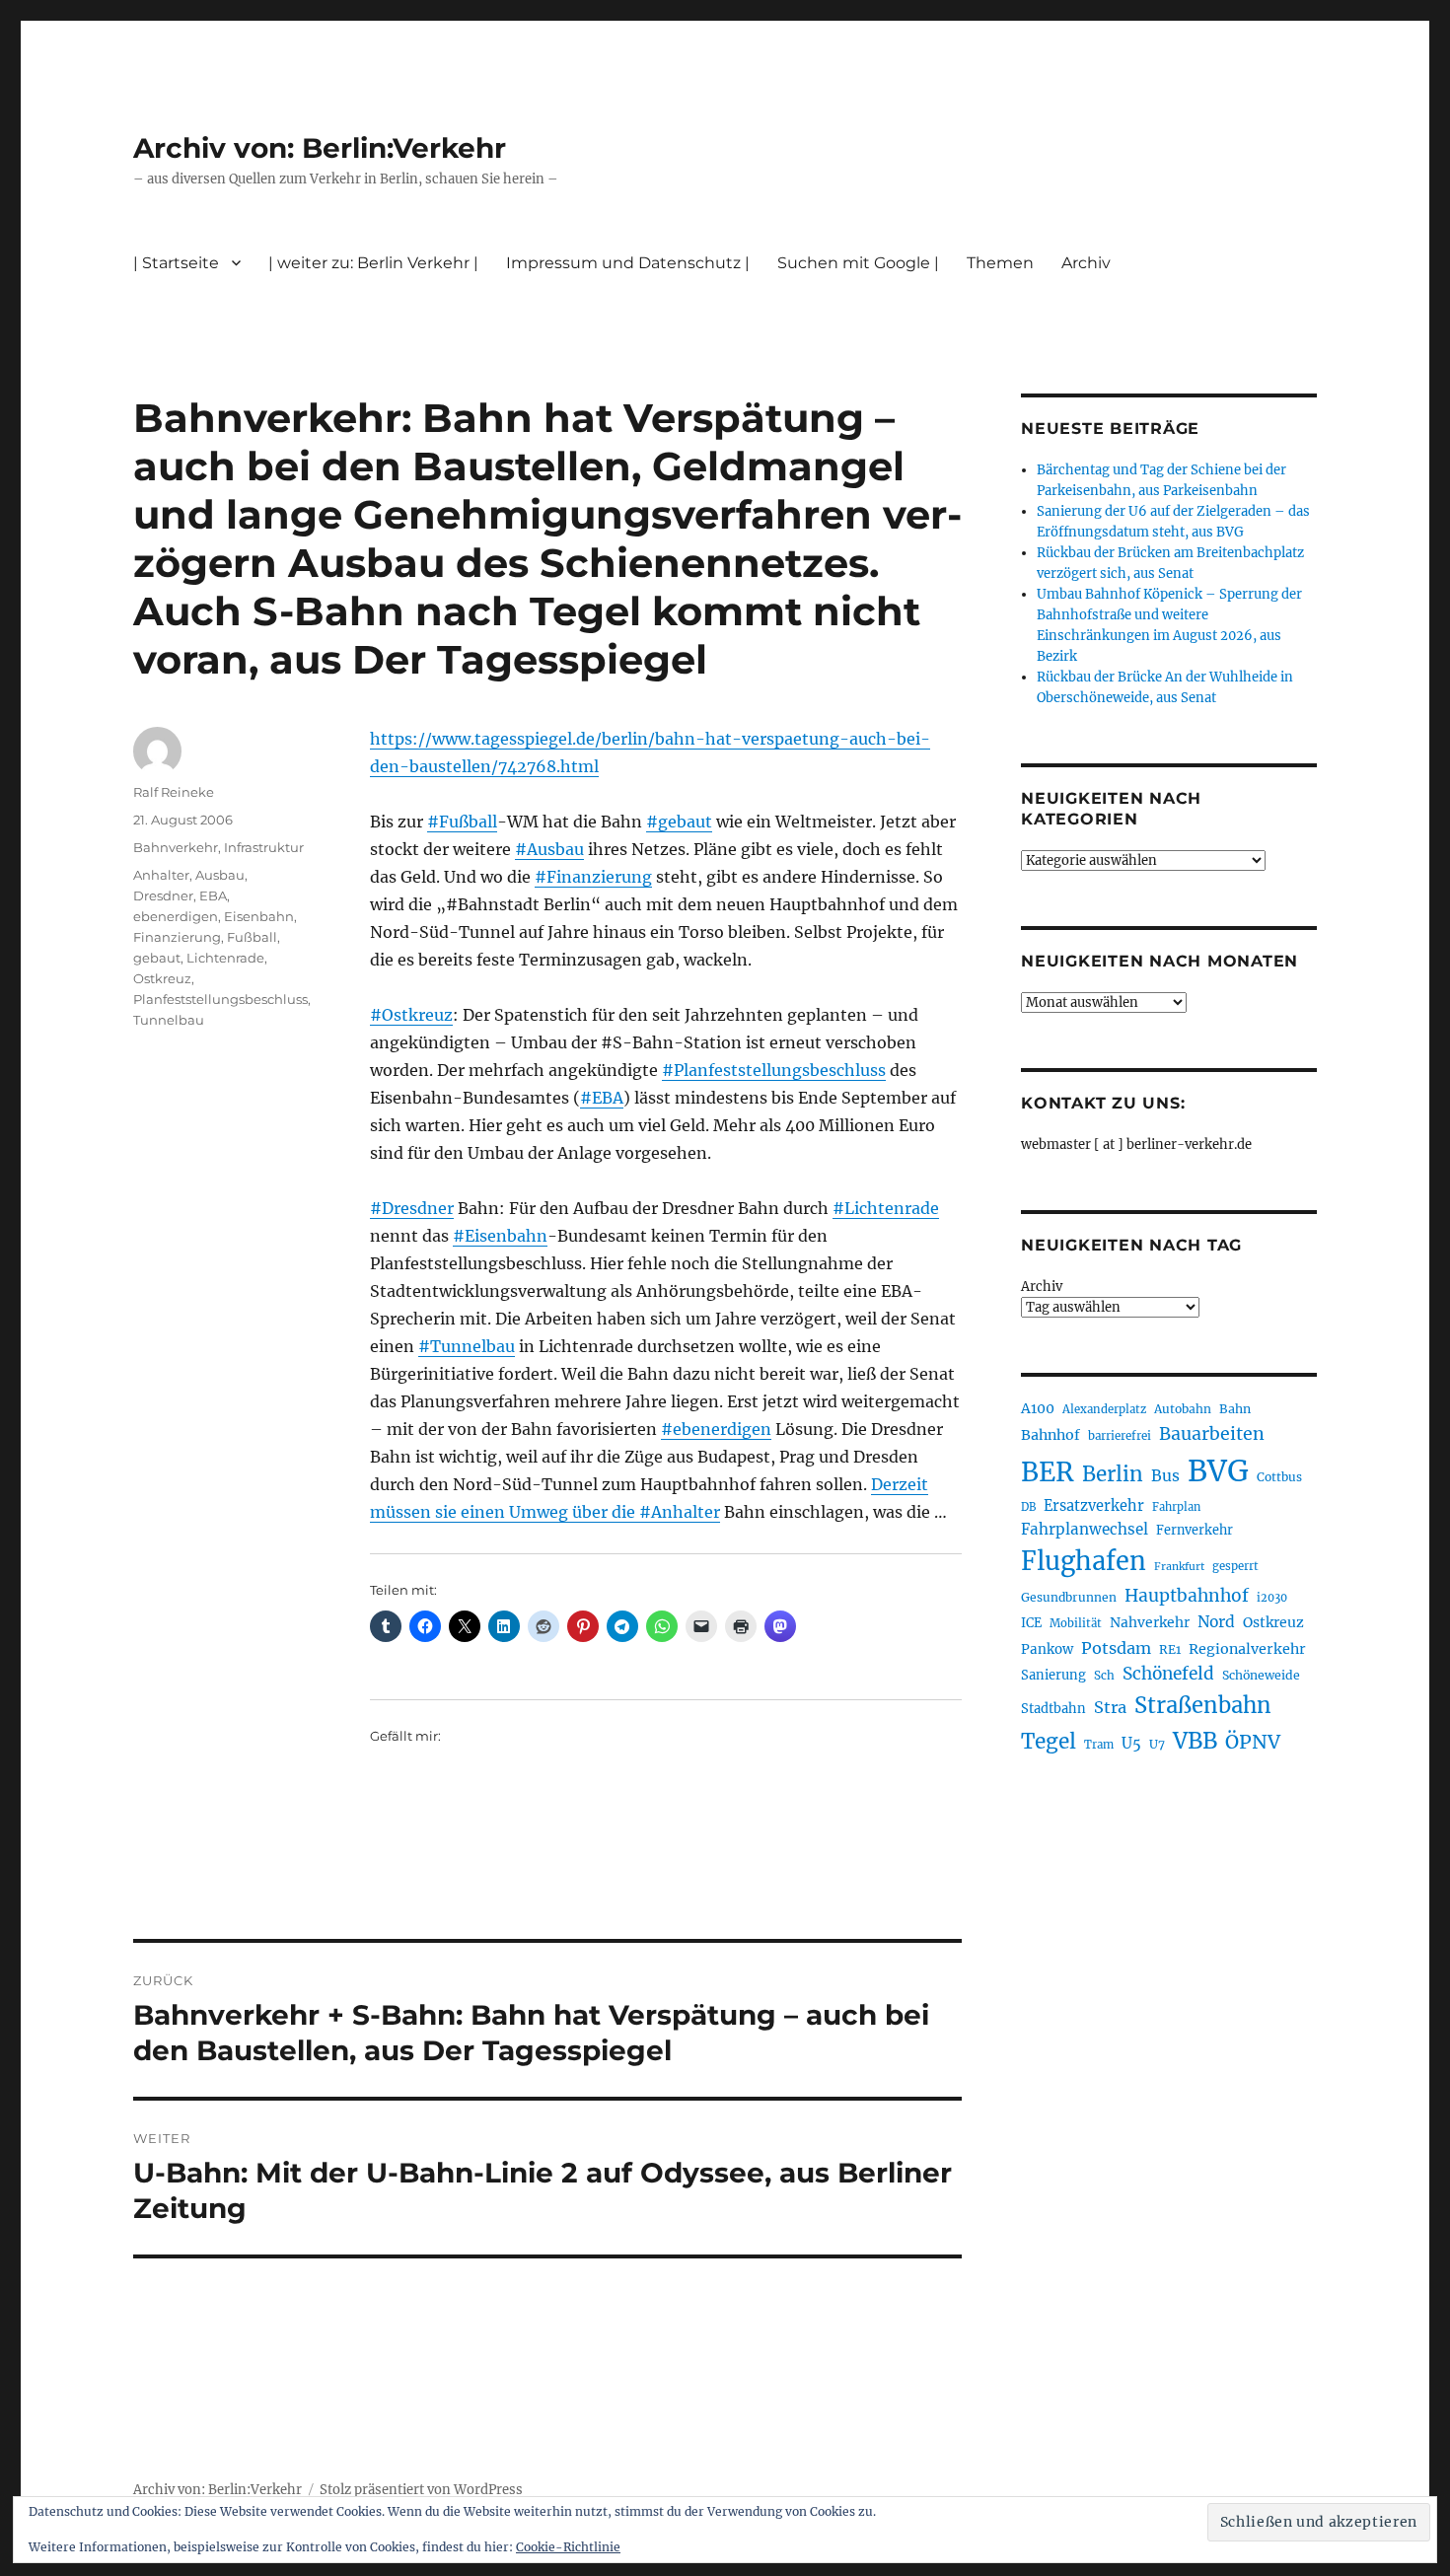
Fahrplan (1176, 1507)
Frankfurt (1179, 1567)
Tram (1099, 1745)
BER (1048, 1472)
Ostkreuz (162, 978)
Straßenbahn (1203, 1705)
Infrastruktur (264, 847)
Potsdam (1116, 1648)
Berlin (1113, 1474)
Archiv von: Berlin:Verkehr (320, 148)
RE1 (1170, 1649)
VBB (1195, 1741)
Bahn (1235, 1409)
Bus (1165, 1476)
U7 (1157, 1744)
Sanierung (1053, 1675)
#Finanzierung (593, 877)
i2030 (1272, 1598)
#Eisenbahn (500, 1236)
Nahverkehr (1150, 1622)
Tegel (1049, 1742)
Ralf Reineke (174, 792)
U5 (1131, 1744)
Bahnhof (1051, 1435)
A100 (1038, 1408)
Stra (1110, 1707)
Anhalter (161, 875)
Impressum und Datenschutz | (628, 263)
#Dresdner (412, 1208)
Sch (1104, 1675)
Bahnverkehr (176, 847)
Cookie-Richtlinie (568, 2547)
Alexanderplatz (1104, 1409)
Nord (1216, 1622)
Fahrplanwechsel (1085, 1529)
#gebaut (679, 822)
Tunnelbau (169, 1020)
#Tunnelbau (467, 1346)
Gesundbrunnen (1069, 1597)
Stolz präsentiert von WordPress (421, 2490)
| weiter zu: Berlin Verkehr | (373, 263)
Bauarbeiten (1212, 1434)
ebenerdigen (176, 916)
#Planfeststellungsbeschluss (774, 1070)
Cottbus (1279, 1477)
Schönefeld (1168, 1674)
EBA (213, 895)
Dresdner (163, 895)
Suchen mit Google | (858, 263)
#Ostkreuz (411, 1015)
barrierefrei (1120, 1436)
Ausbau (220, 875)
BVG (1218, 1471)
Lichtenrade (225, 958)
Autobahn (1183, 1409)
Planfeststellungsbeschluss (220, 999)
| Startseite (176, 263)
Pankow (1047, 1649)
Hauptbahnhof (1187, 1596)
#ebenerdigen (716, 1429)
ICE (1031, 1623)
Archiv (1042, 1287)
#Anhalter (680, 1512)
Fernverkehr (1195, 1530)
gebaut (157, 958)
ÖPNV (1253, 1742)
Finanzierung (177, 937)
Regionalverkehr (1247, 1649)
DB (1028, 1507)
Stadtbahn (1053, 1709)
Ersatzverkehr (1094, 1506)
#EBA (602, 1098)
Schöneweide (1261, 1675)
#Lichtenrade (886, 1208)
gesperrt (1235, 1566)
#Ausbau (549, 849)
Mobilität (1076, 1623)
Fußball (252, 937)
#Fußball (462, 822)
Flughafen (1084, 1561)
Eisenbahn (259, 916)
